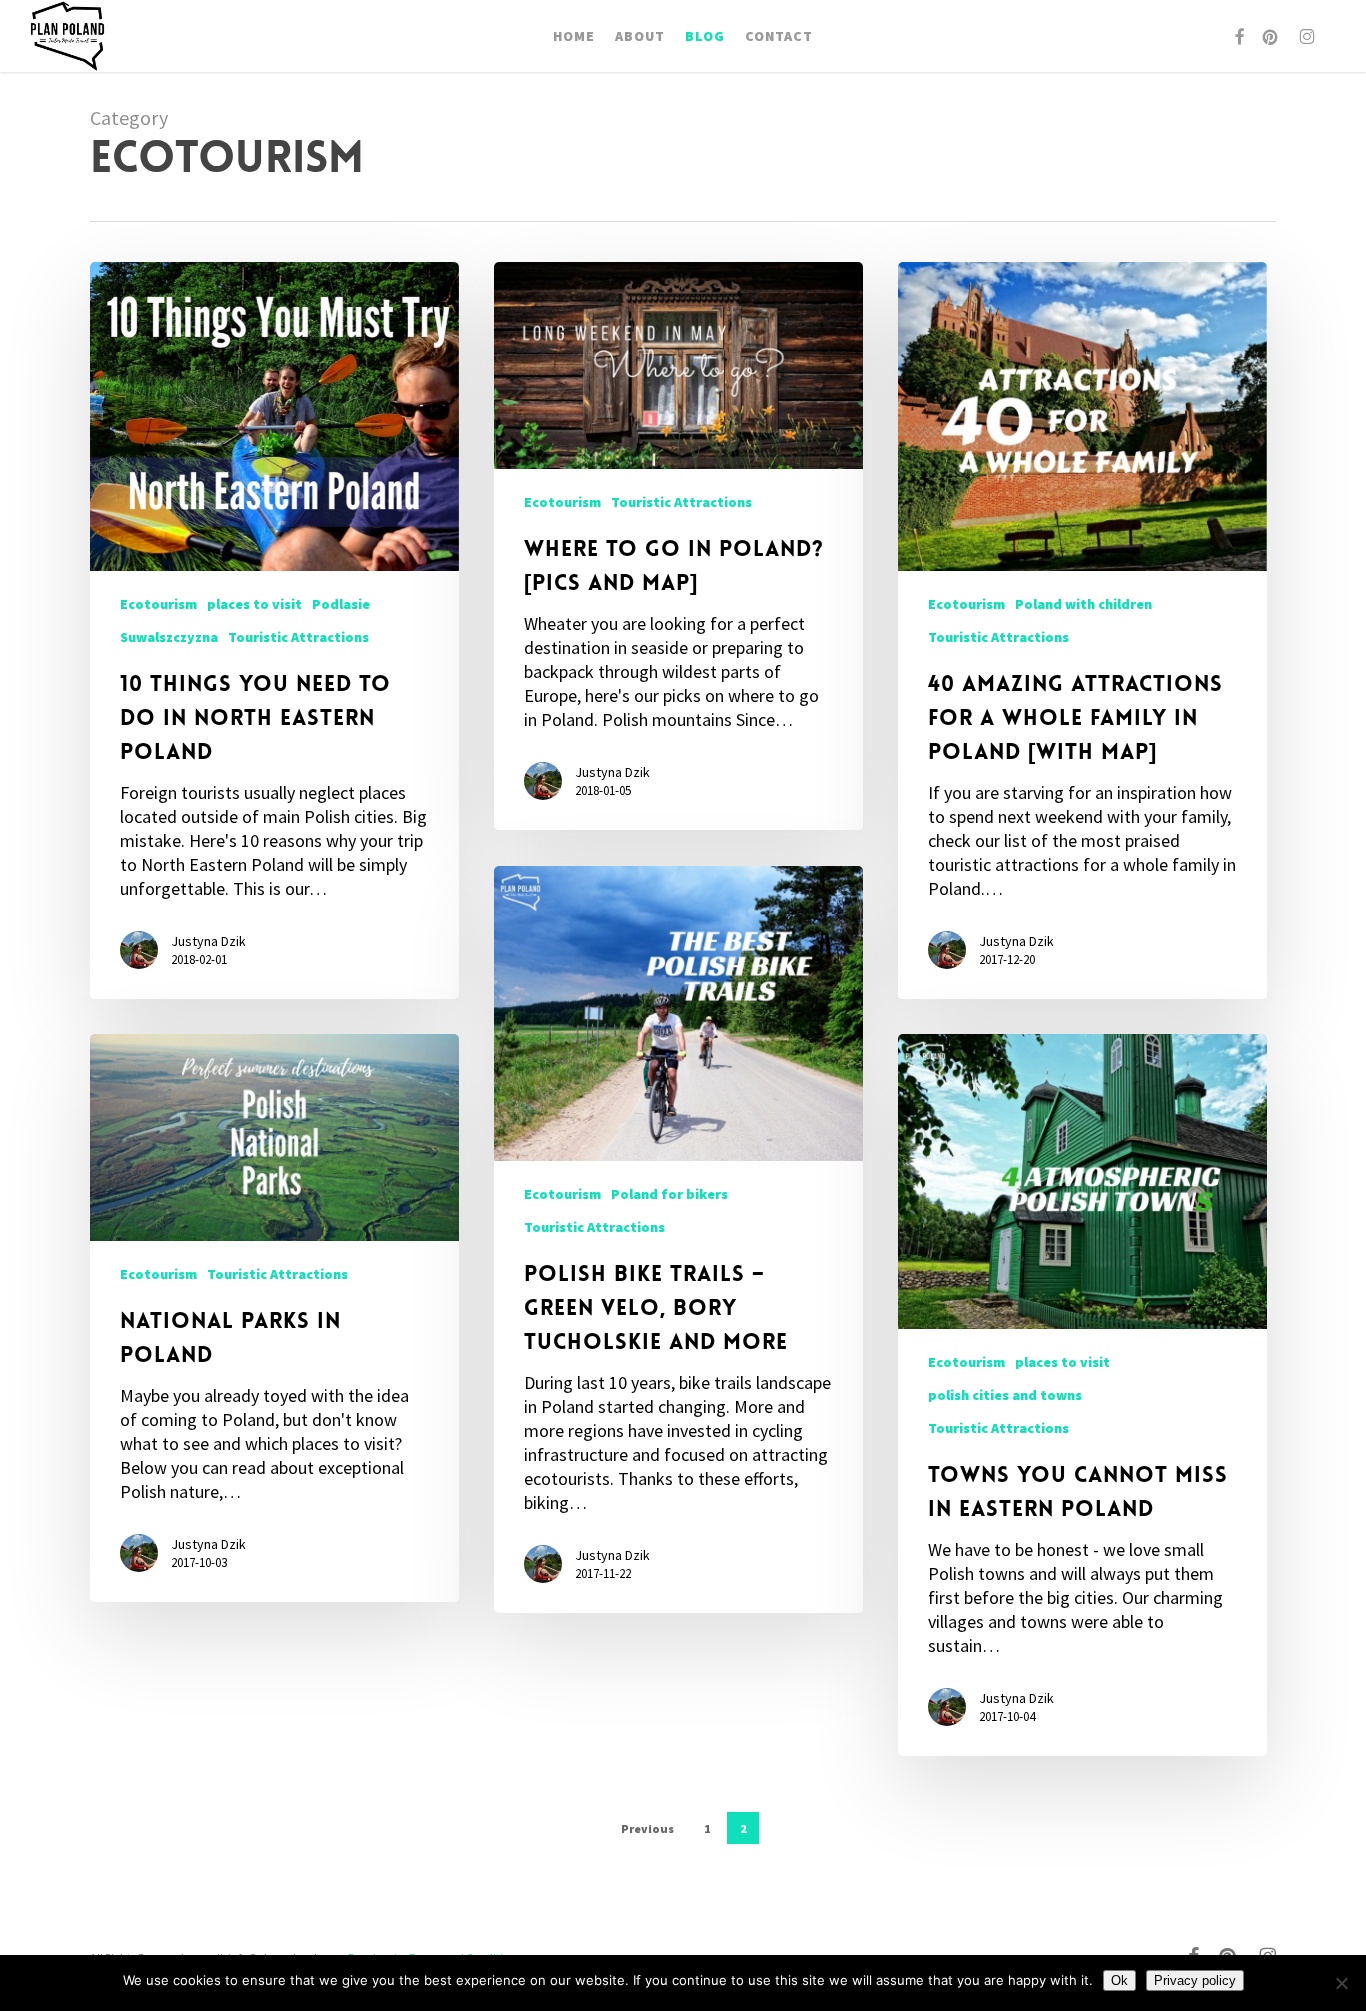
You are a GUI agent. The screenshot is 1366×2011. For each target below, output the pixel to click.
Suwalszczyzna (169, 637)
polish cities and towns (1005, 1395)
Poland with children (1083, 604)
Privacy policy (1195, 1980)
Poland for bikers (669, 1194)
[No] (1341, 1983)
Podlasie (341, 604)
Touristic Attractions (298, 637)
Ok (1119, 1980)
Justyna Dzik (208, 941)
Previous (647, 1828)
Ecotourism (158, 604)
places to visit (254, 604)
